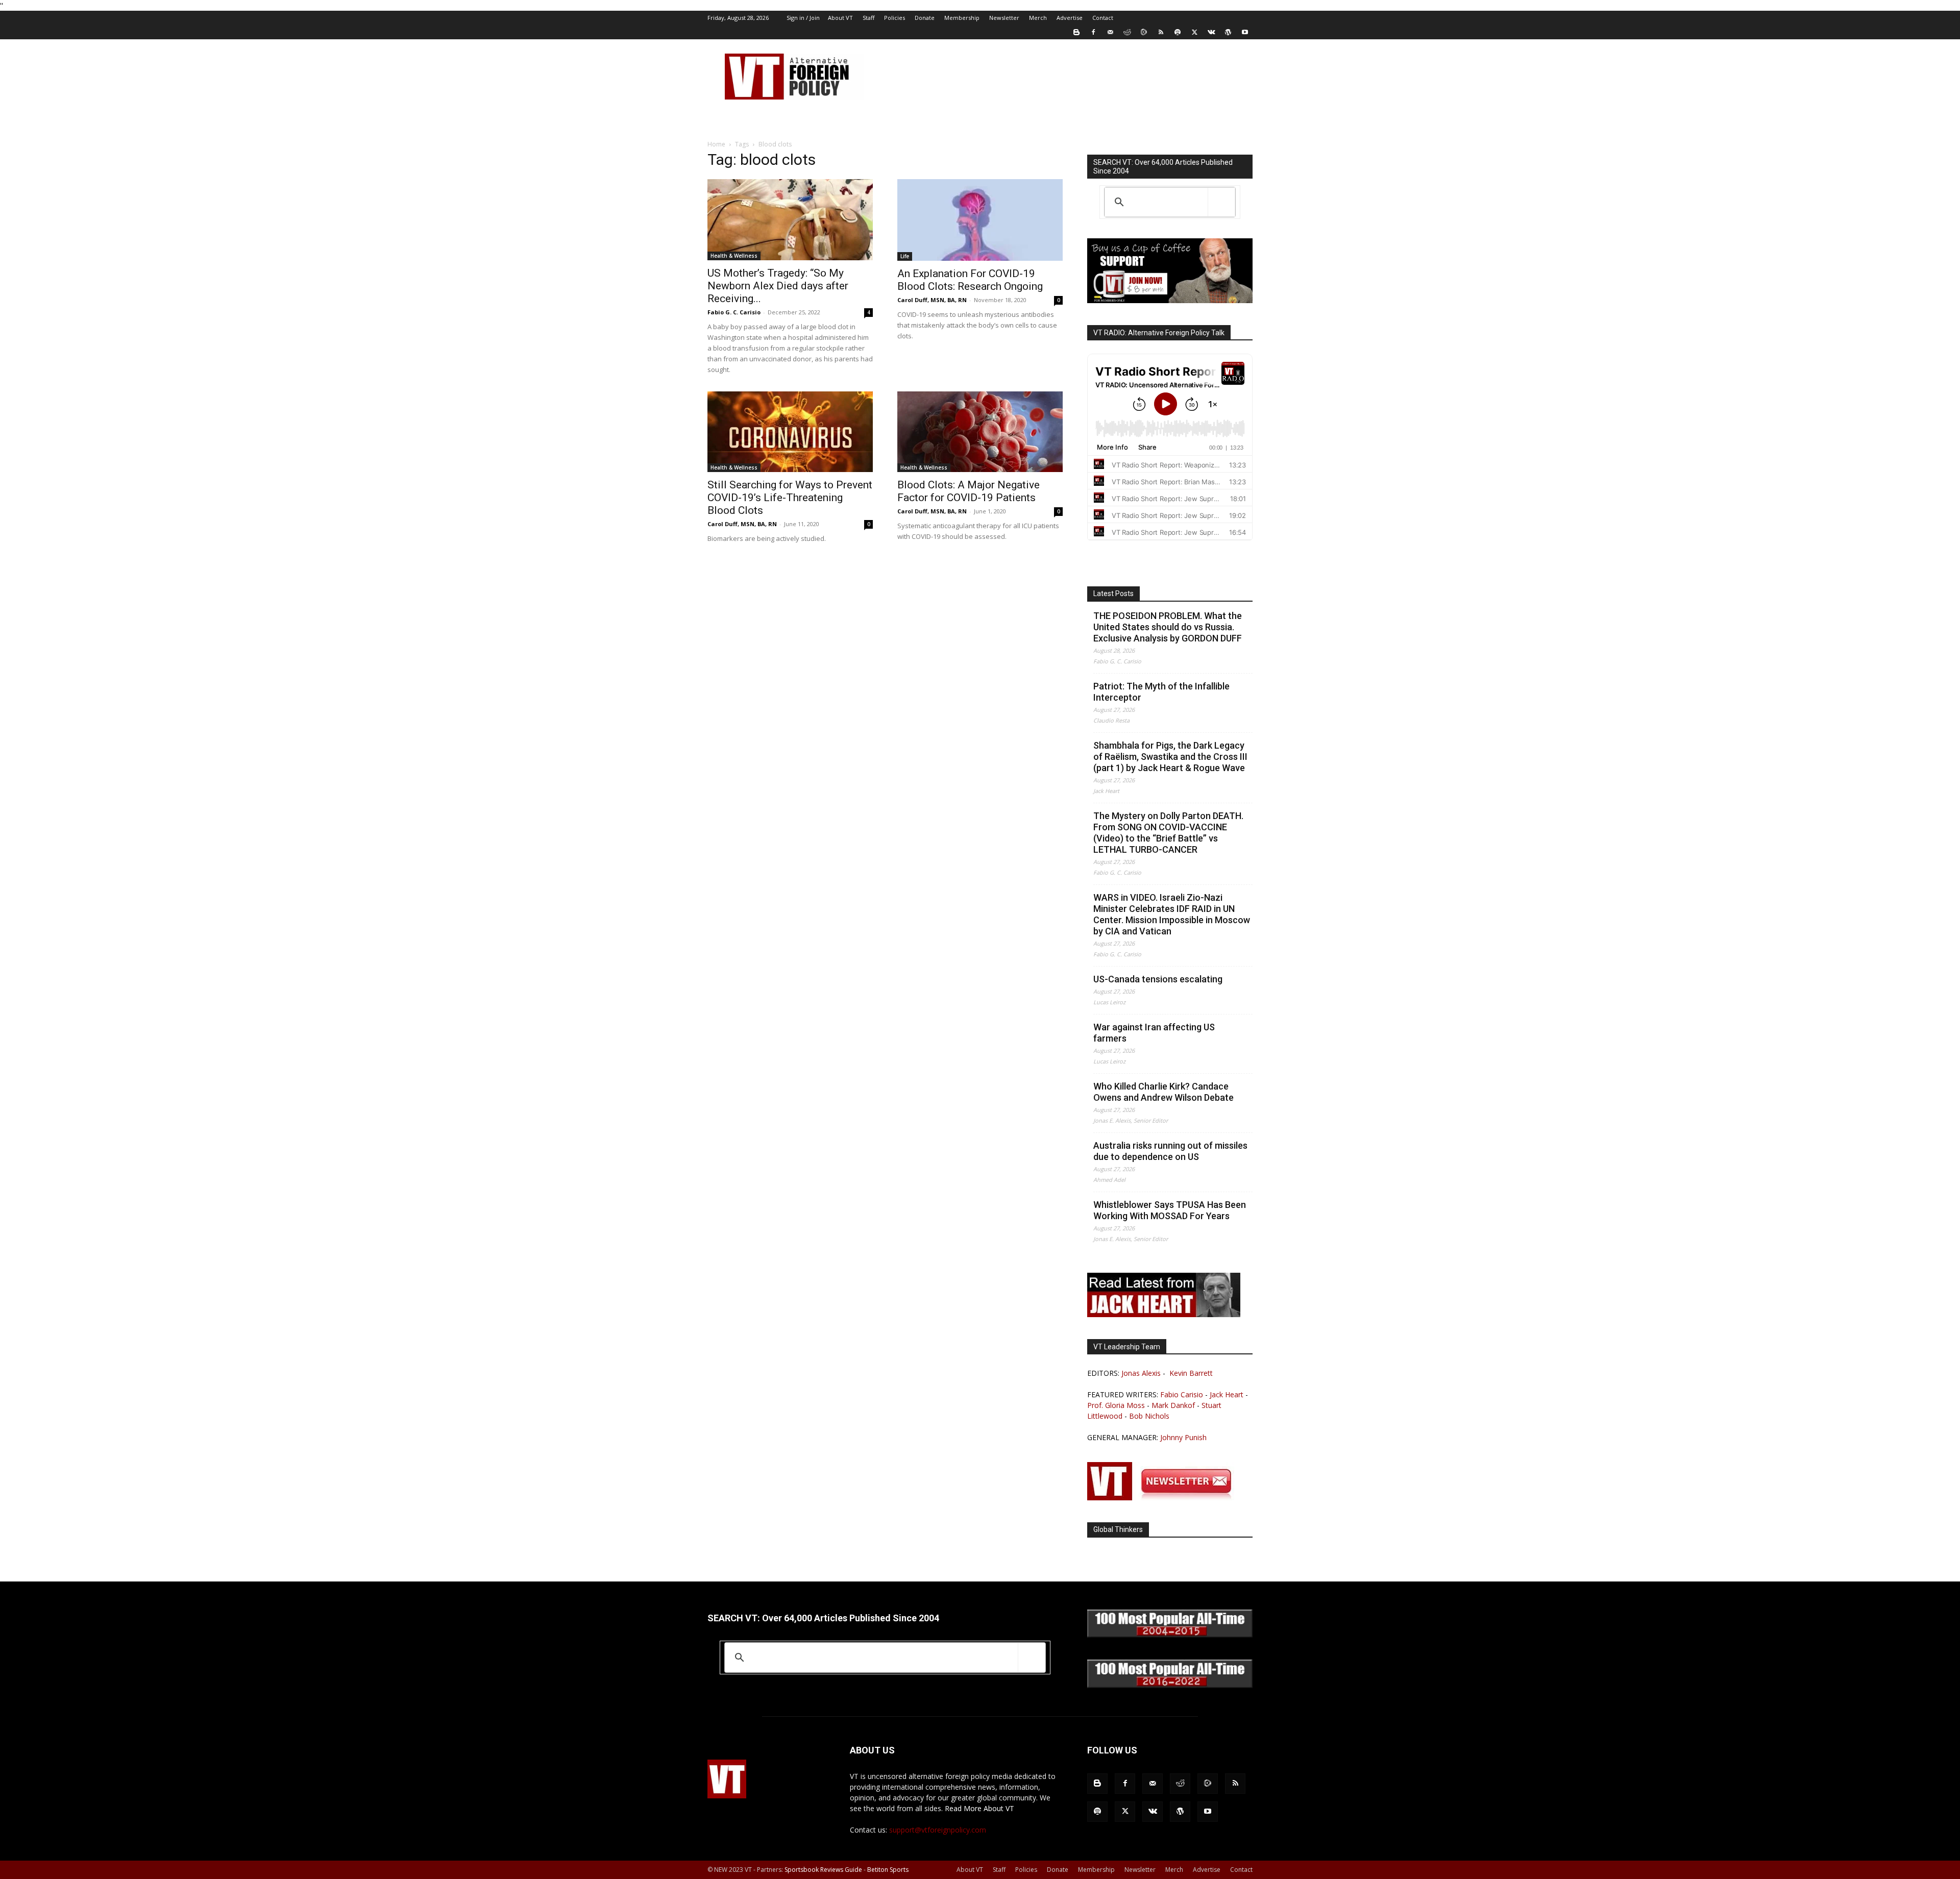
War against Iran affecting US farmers (1154, 1033)
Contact (1103, 18)
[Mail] (1110, 32)
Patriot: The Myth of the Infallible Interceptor (1161, 692)
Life (905, 256)
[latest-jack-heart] (1164, 1314)
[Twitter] (1194, 32)
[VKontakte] (1211, 32)
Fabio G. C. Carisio (734, 312)
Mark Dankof (1173, 1405)
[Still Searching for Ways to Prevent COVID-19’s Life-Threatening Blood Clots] (790, 432)
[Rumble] (1144, 32)
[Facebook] (1093, 32)
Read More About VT (979, 1808)
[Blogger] (1076, 32)
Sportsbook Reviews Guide (823, 1870)
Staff (868, 18)
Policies (895, 18)
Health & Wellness (734, 256)
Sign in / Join (803, 18)
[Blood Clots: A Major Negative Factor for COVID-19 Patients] (980, 432)
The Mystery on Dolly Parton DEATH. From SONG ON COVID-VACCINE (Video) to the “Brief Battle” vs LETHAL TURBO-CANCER (1168, 833)
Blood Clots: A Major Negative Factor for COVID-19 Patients (969, 491)
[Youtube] (1245, 32)
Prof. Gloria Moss (1116, 1405)
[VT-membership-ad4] (1170, 300)
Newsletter (1004, 18)
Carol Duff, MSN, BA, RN (932, 300)
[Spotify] (1178, 32)
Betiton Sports (888, 1870)
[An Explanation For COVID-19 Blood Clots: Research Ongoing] (980, 220)
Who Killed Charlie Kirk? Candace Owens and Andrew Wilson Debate (1163, 1092)
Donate (925, 18)
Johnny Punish (1183, 1437)
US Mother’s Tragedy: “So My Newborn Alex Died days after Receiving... (778, 286)
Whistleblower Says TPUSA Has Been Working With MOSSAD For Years (1170, 1210)
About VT (840, 18)
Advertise (1070, 18)
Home (716, 144)
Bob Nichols (1149, 1416)
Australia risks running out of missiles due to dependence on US (1170, 1151)
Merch (1038, 18)
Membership (962, 18)
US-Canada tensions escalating (1158, 979)
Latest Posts (1113, 594)
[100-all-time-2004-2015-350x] (1170, 1635)
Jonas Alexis (1141, 1373)
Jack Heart (1227, 1394)
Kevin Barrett (1191, 1373)
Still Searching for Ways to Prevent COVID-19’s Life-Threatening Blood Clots (790, 498)
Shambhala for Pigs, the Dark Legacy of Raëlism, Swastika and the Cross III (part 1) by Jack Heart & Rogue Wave (1170, 757)
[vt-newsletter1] (1164, 1498)
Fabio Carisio (1182, 1394)
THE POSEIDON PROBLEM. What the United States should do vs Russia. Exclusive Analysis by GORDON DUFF (1168, 627)
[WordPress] (1228, 32)
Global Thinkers (1118, 1529)
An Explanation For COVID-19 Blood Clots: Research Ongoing (970, 280)
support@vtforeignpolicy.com (938, 1830)
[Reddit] (1127, 32)
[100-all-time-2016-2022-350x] (1170, 1685)
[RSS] (1161, 32)
